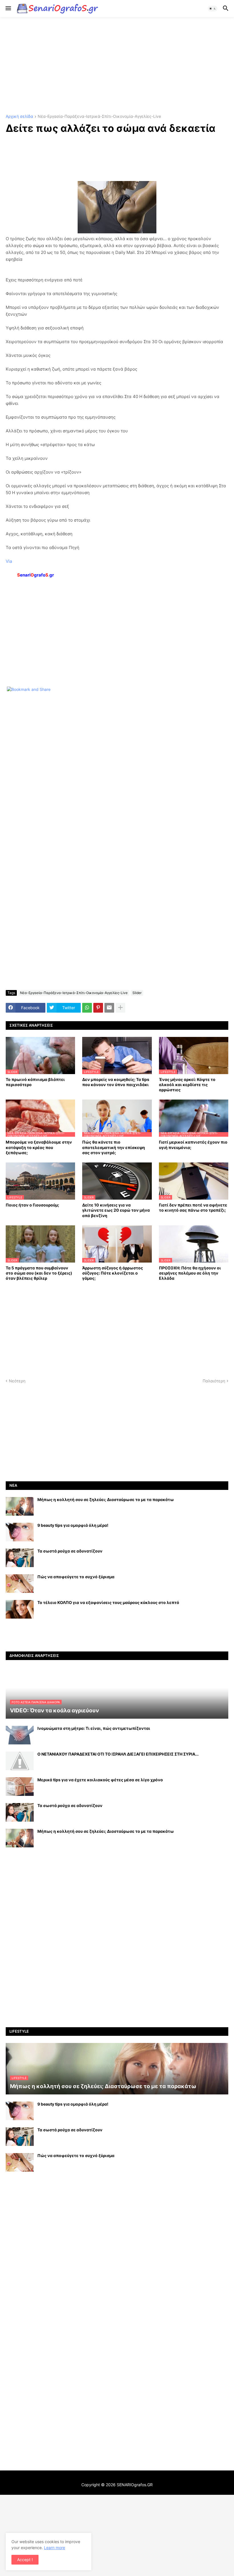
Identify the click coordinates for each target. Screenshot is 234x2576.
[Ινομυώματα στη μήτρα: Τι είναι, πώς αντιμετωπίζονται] (20, 1735)
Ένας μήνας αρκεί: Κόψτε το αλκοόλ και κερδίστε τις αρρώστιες (187, 1085)
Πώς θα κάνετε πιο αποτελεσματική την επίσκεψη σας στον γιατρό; (114, 1147)
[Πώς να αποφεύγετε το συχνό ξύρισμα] (20, 1584)
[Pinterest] (98, 1008)
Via (9, 561)
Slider (137, 993)
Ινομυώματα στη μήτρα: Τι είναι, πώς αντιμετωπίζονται (94, 1728)
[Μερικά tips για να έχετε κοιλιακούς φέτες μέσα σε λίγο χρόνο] (20, 1787)
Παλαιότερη (214, 1381)
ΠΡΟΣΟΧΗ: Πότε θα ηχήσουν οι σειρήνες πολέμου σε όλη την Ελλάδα (190, 1273)
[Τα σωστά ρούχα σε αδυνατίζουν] (20, 1558)
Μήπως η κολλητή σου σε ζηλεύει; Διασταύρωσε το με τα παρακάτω (106, 1499)
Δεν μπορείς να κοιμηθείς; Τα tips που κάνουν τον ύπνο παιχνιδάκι (116, 1082)
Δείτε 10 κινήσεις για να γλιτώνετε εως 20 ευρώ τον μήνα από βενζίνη (116, 1210)
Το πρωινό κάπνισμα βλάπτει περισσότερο (35, 1082)
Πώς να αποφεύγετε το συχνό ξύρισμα (76, 1577)
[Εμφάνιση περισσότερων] (120, 1008)
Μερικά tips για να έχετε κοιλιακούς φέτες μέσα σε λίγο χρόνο (100, 1780)
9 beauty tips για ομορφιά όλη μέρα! (73, 1525)
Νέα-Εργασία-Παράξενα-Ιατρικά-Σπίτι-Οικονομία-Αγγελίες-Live (99, 117)
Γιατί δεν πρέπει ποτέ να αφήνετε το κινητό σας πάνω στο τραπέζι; (193, 1207)
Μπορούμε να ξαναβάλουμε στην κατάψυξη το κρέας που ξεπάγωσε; (39, 1147)
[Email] (109, 1008)
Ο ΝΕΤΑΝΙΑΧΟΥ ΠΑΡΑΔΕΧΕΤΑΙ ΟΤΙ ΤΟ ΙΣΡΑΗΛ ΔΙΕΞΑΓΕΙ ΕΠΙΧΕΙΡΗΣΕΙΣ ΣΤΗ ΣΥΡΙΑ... (118, 1754)
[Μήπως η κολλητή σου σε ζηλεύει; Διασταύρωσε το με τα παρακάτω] (20, 1506)
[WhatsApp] (87, 1008)
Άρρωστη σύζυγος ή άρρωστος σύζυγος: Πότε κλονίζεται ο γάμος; (113, 1273)
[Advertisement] (117, 66)
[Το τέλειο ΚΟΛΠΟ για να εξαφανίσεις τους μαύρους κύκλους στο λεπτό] (20, 1609)
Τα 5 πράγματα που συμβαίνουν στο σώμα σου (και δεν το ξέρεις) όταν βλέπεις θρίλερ (39, 1273)
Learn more (55, 2548)
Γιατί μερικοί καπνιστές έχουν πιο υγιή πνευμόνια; (193, 1145)
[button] (8, 9)
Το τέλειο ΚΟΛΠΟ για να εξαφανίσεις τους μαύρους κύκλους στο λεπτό (108, 1602)
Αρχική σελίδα (19, 117)
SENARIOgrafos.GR (135, 2485)
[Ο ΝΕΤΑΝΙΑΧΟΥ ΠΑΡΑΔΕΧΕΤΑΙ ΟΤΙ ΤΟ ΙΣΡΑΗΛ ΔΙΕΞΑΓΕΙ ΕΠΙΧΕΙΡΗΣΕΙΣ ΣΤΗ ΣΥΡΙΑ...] (20, 1761)
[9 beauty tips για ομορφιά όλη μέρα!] (20, 1532)
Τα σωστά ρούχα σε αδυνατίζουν (70, 1551)
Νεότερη (17, 1381)
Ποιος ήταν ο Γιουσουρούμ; (32, 1205)
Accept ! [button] (25, 2560)
